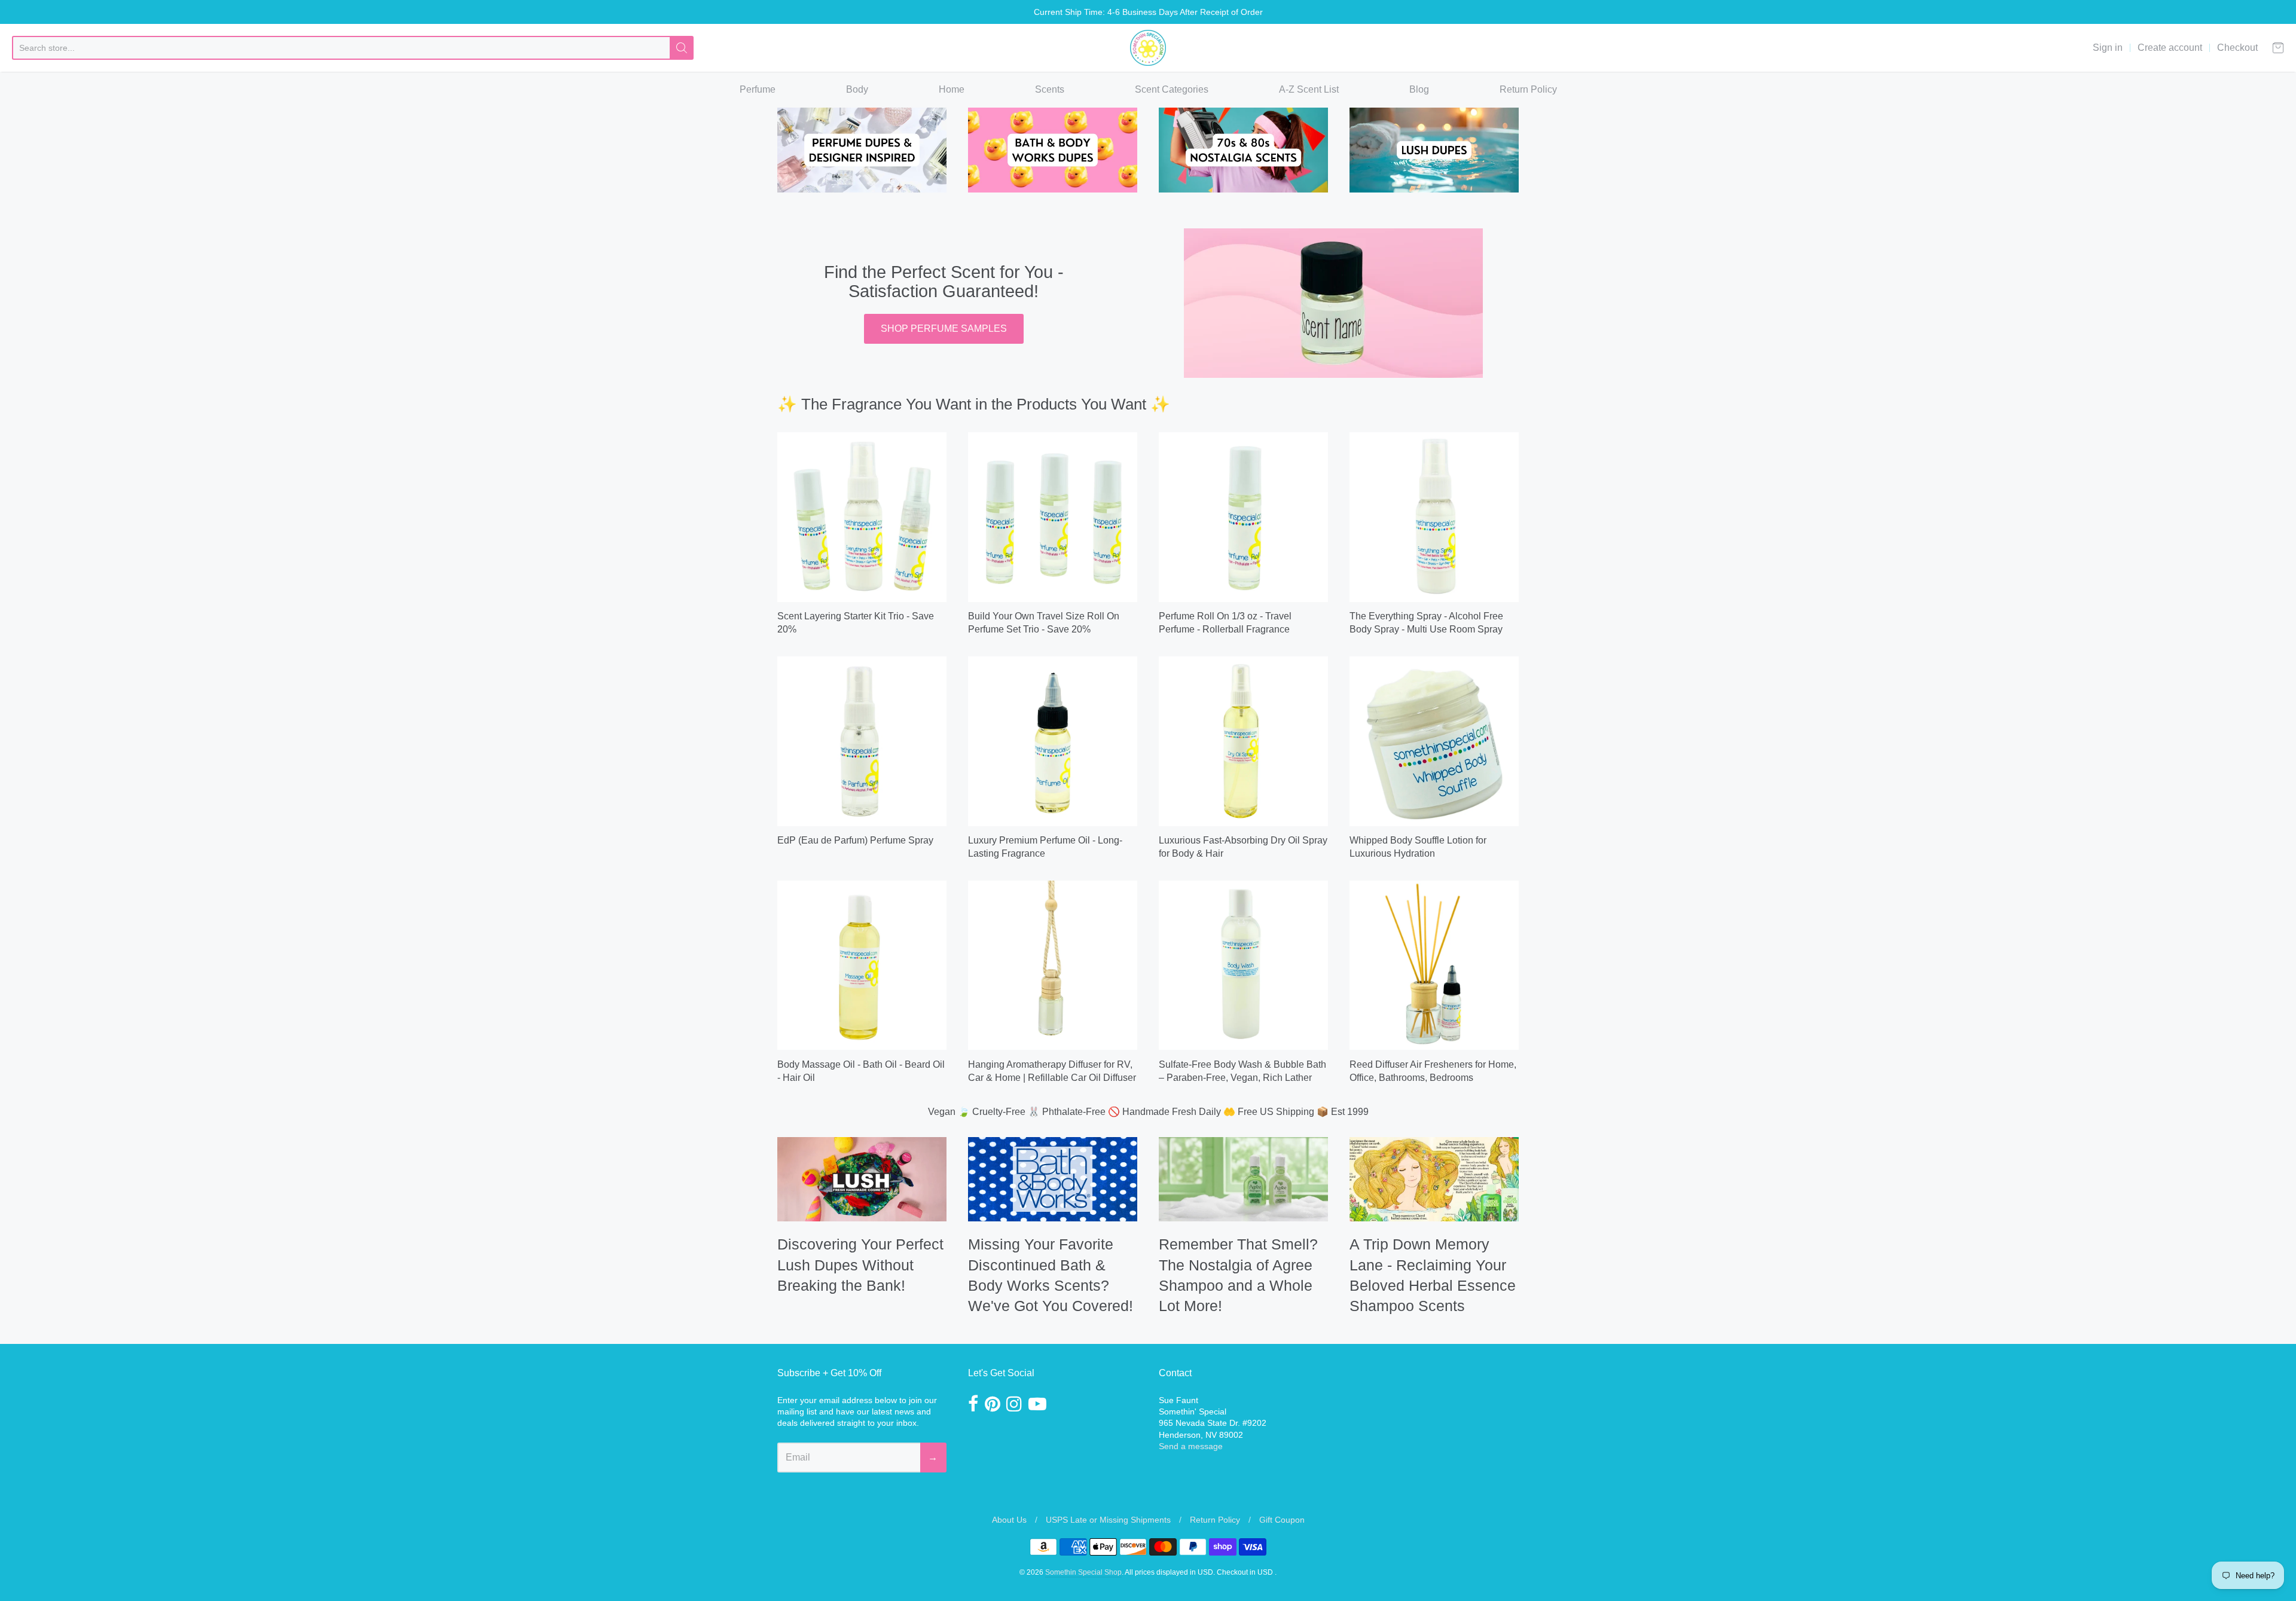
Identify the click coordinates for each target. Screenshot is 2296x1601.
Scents (1050, 89)
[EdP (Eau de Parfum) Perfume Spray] (862, 741)
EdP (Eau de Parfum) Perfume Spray (855, 840)
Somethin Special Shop (1083, 1572)
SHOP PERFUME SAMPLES (944, 329)
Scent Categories (1172, 89)
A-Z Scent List (1309, 89)
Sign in (2108, 48)
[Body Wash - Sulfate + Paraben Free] (1243, 965)
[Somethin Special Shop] (1148, 48)
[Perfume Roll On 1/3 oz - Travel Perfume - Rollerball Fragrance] (1243, 517)
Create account (2170, 48)
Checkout (2237, 48)
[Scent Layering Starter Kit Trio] (862, 517)
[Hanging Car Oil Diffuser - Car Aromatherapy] (1053, 965)
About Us (1009, 1520)
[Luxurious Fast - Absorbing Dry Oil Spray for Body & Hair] (1243, 741)
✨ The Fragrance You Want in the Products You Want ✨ (974, 404)
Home (952, 89)
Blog (1419, 89)
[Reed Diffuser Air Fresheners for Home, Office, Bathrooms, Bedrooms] (1434, 965)
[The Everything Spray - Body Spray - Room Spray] (1434, 517)
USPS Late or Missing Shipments (1108, 1520)
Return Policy (1528, 89)
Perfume (758, 89)
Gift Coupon (1282, 1520)
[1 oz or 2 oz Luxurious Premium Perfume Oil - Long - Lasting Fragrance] (1053, 741)
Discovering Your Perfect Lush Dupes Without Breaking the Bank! (860, 1265)
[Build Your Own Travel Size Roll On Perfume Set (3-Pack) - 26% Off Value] (1053, 517)
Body (857, 89)
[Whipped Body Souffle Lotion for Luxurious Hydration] (1434, 741)
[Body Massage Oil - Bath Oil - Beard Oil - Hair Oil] (862, 965)
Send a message (1191, 1446)
